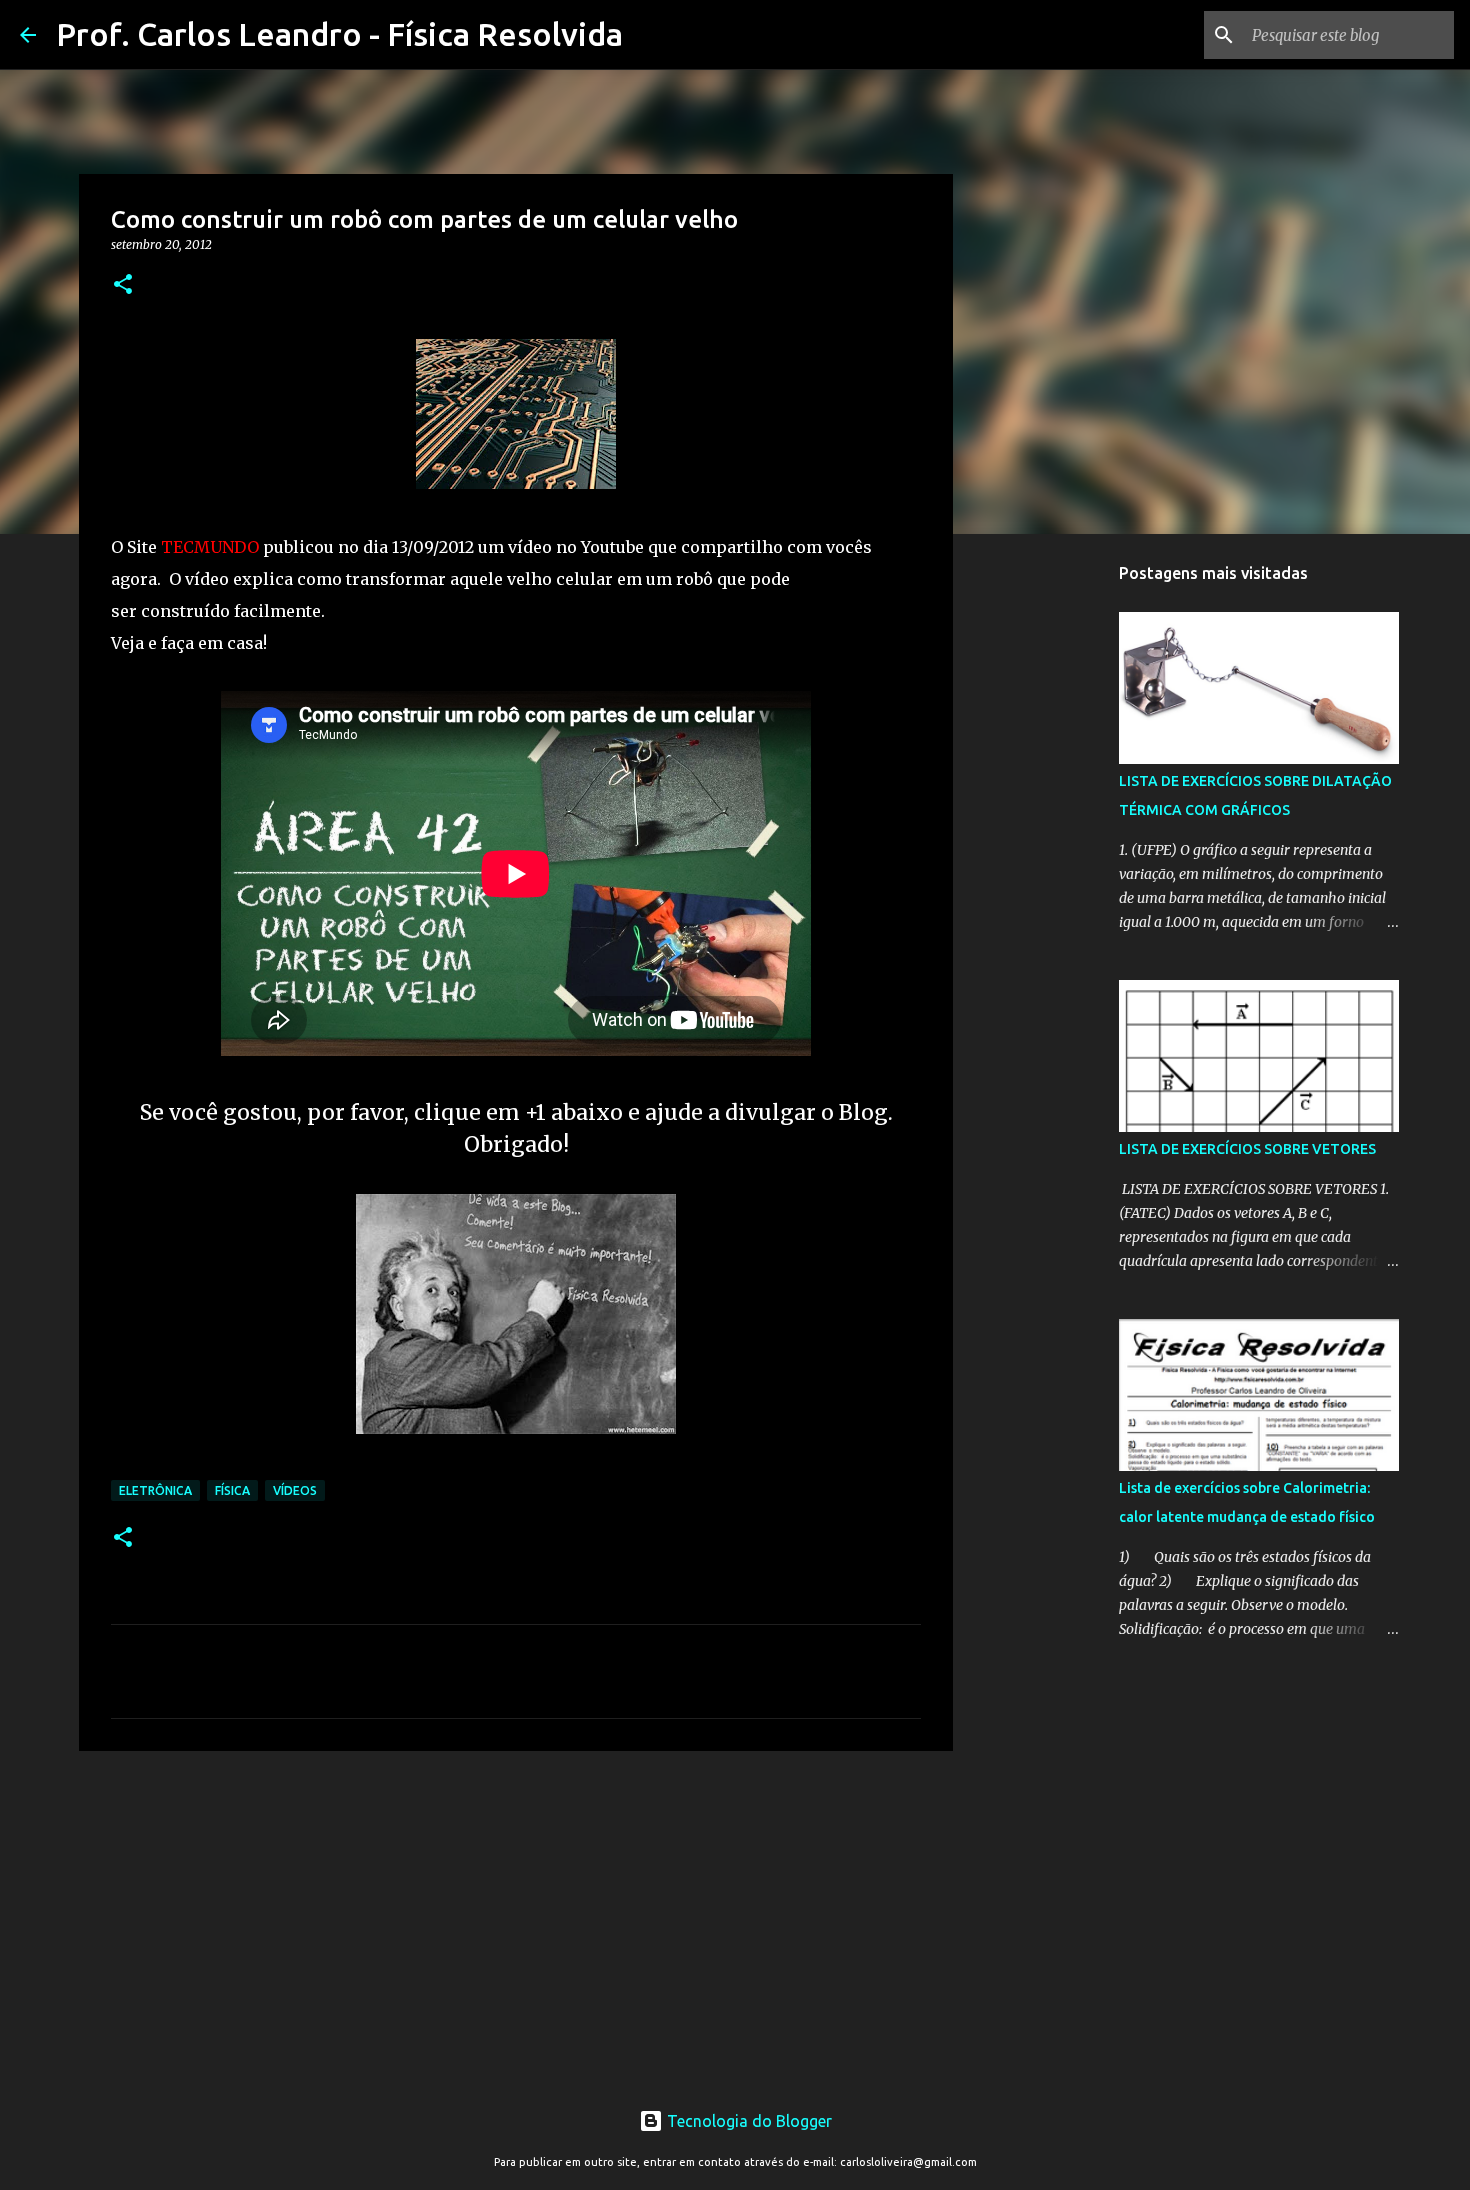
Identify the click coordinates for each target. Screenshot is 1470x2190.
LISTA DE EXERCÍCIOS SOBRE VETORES (1247, 1149)
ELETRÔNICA (155, 1490)
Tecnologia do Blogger (747, 2121)
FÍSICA (232, 1490)
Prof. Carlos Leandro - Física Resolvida (339, 34)
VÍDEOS (295, 1490)
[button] (123, 285)
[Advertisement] (516, 1921)
